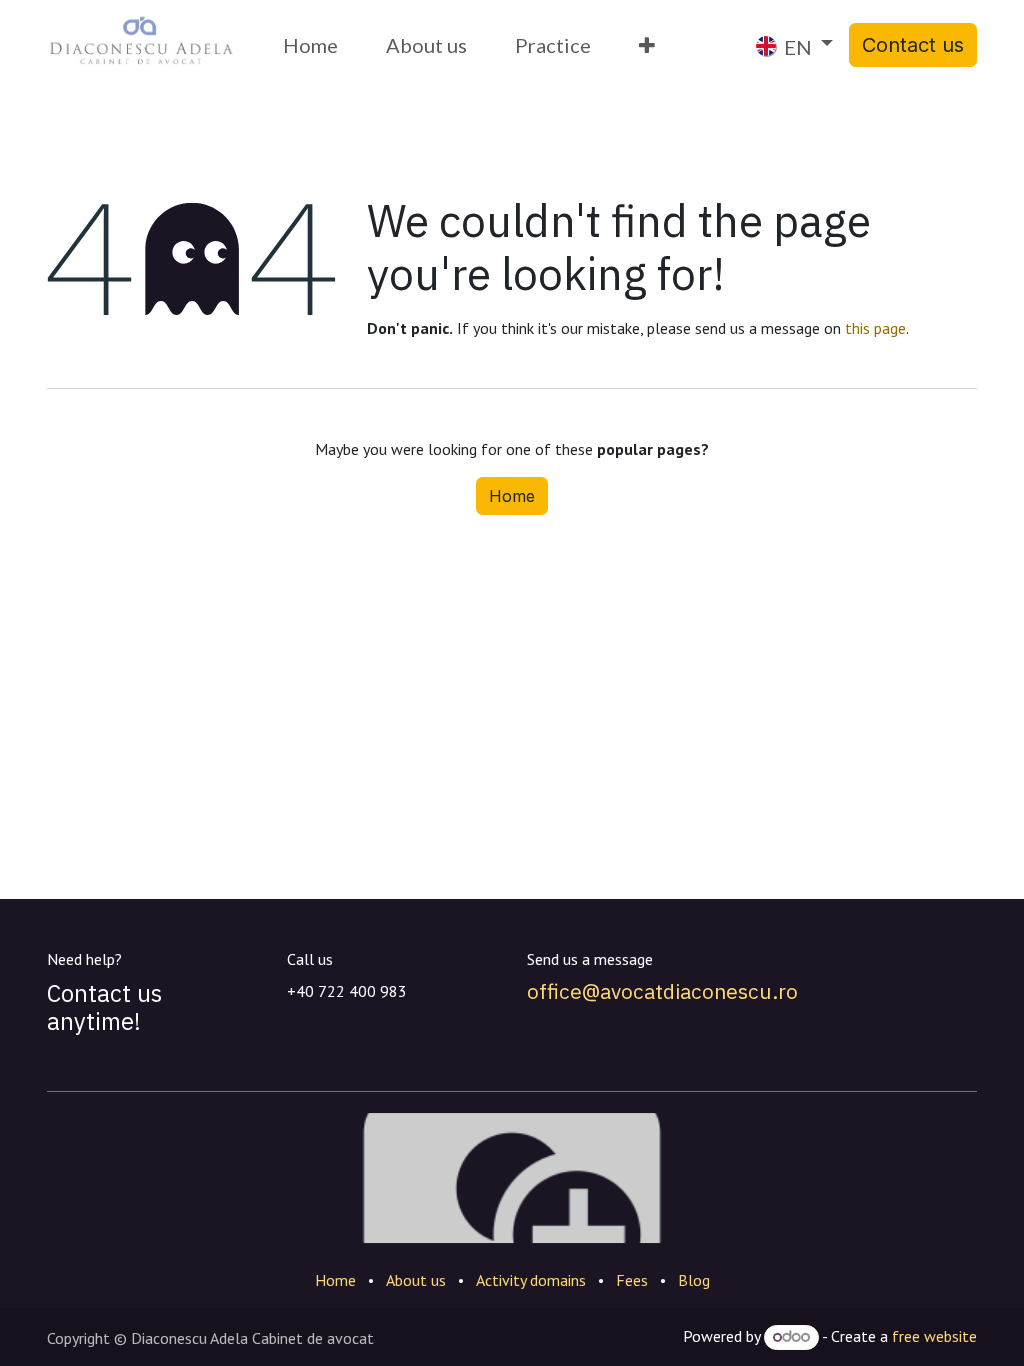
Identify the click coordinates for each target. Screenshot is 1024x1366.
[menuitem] (310, 45)
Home (512, 496)
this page (875, 328)
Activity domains (531, 1280)
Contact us (913, 45)
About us (416, 1280)
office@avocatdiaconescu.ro (662, 991)
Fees (632, 1280)
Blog (694, 1280)
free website (934, 1336)
